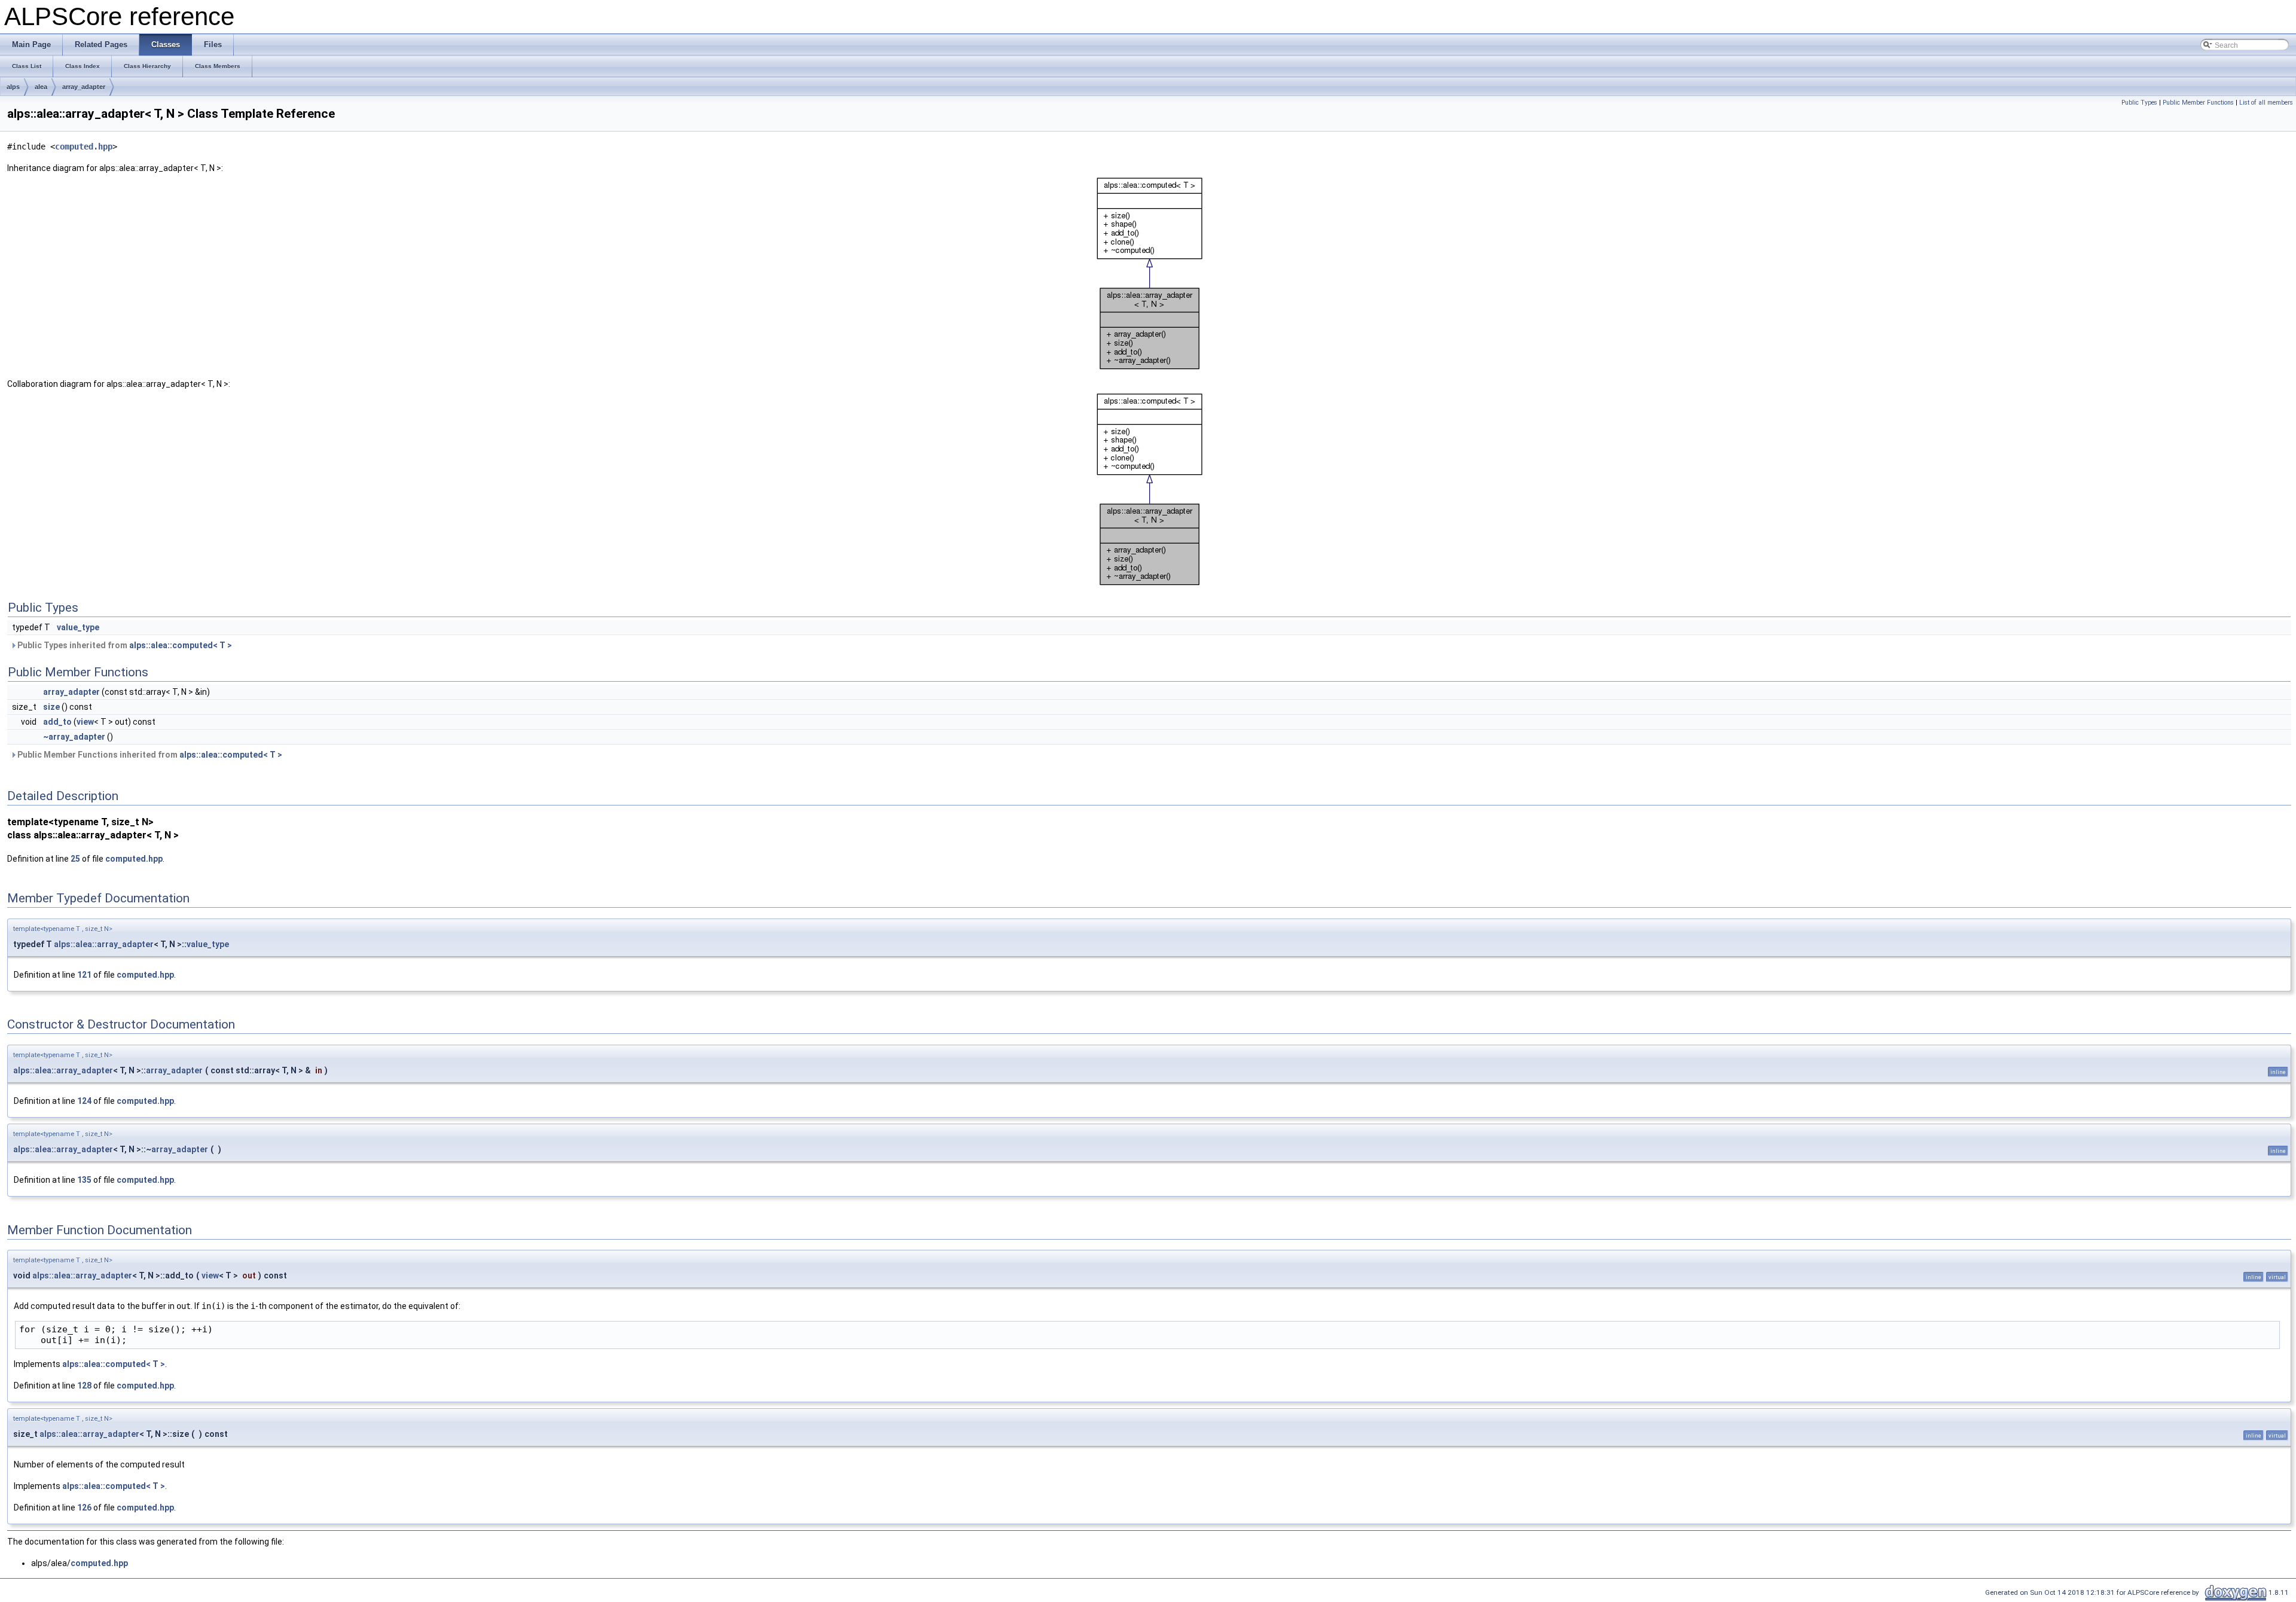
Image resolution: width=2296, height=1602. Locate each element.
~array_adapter (74, 737)
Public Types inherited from (124, 645)
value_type (78, 627)
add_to (57, 722)
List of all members (2266, 103)
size (51, 707)
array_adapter (84, 87)
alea (41, 87)
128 (84, 1386)
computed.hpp (84, 147)
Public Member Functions (2198, 103)
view (85, 722)
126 (84, 1508)
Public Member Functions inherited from (149, 755)
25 (75, 859)
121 (84, 975)
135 (84, 1180)
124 (84, 1101)
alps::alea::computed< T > (181, 645)
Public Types (2139, 103)
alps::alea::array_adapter (104, 944)
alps (13, 87)
